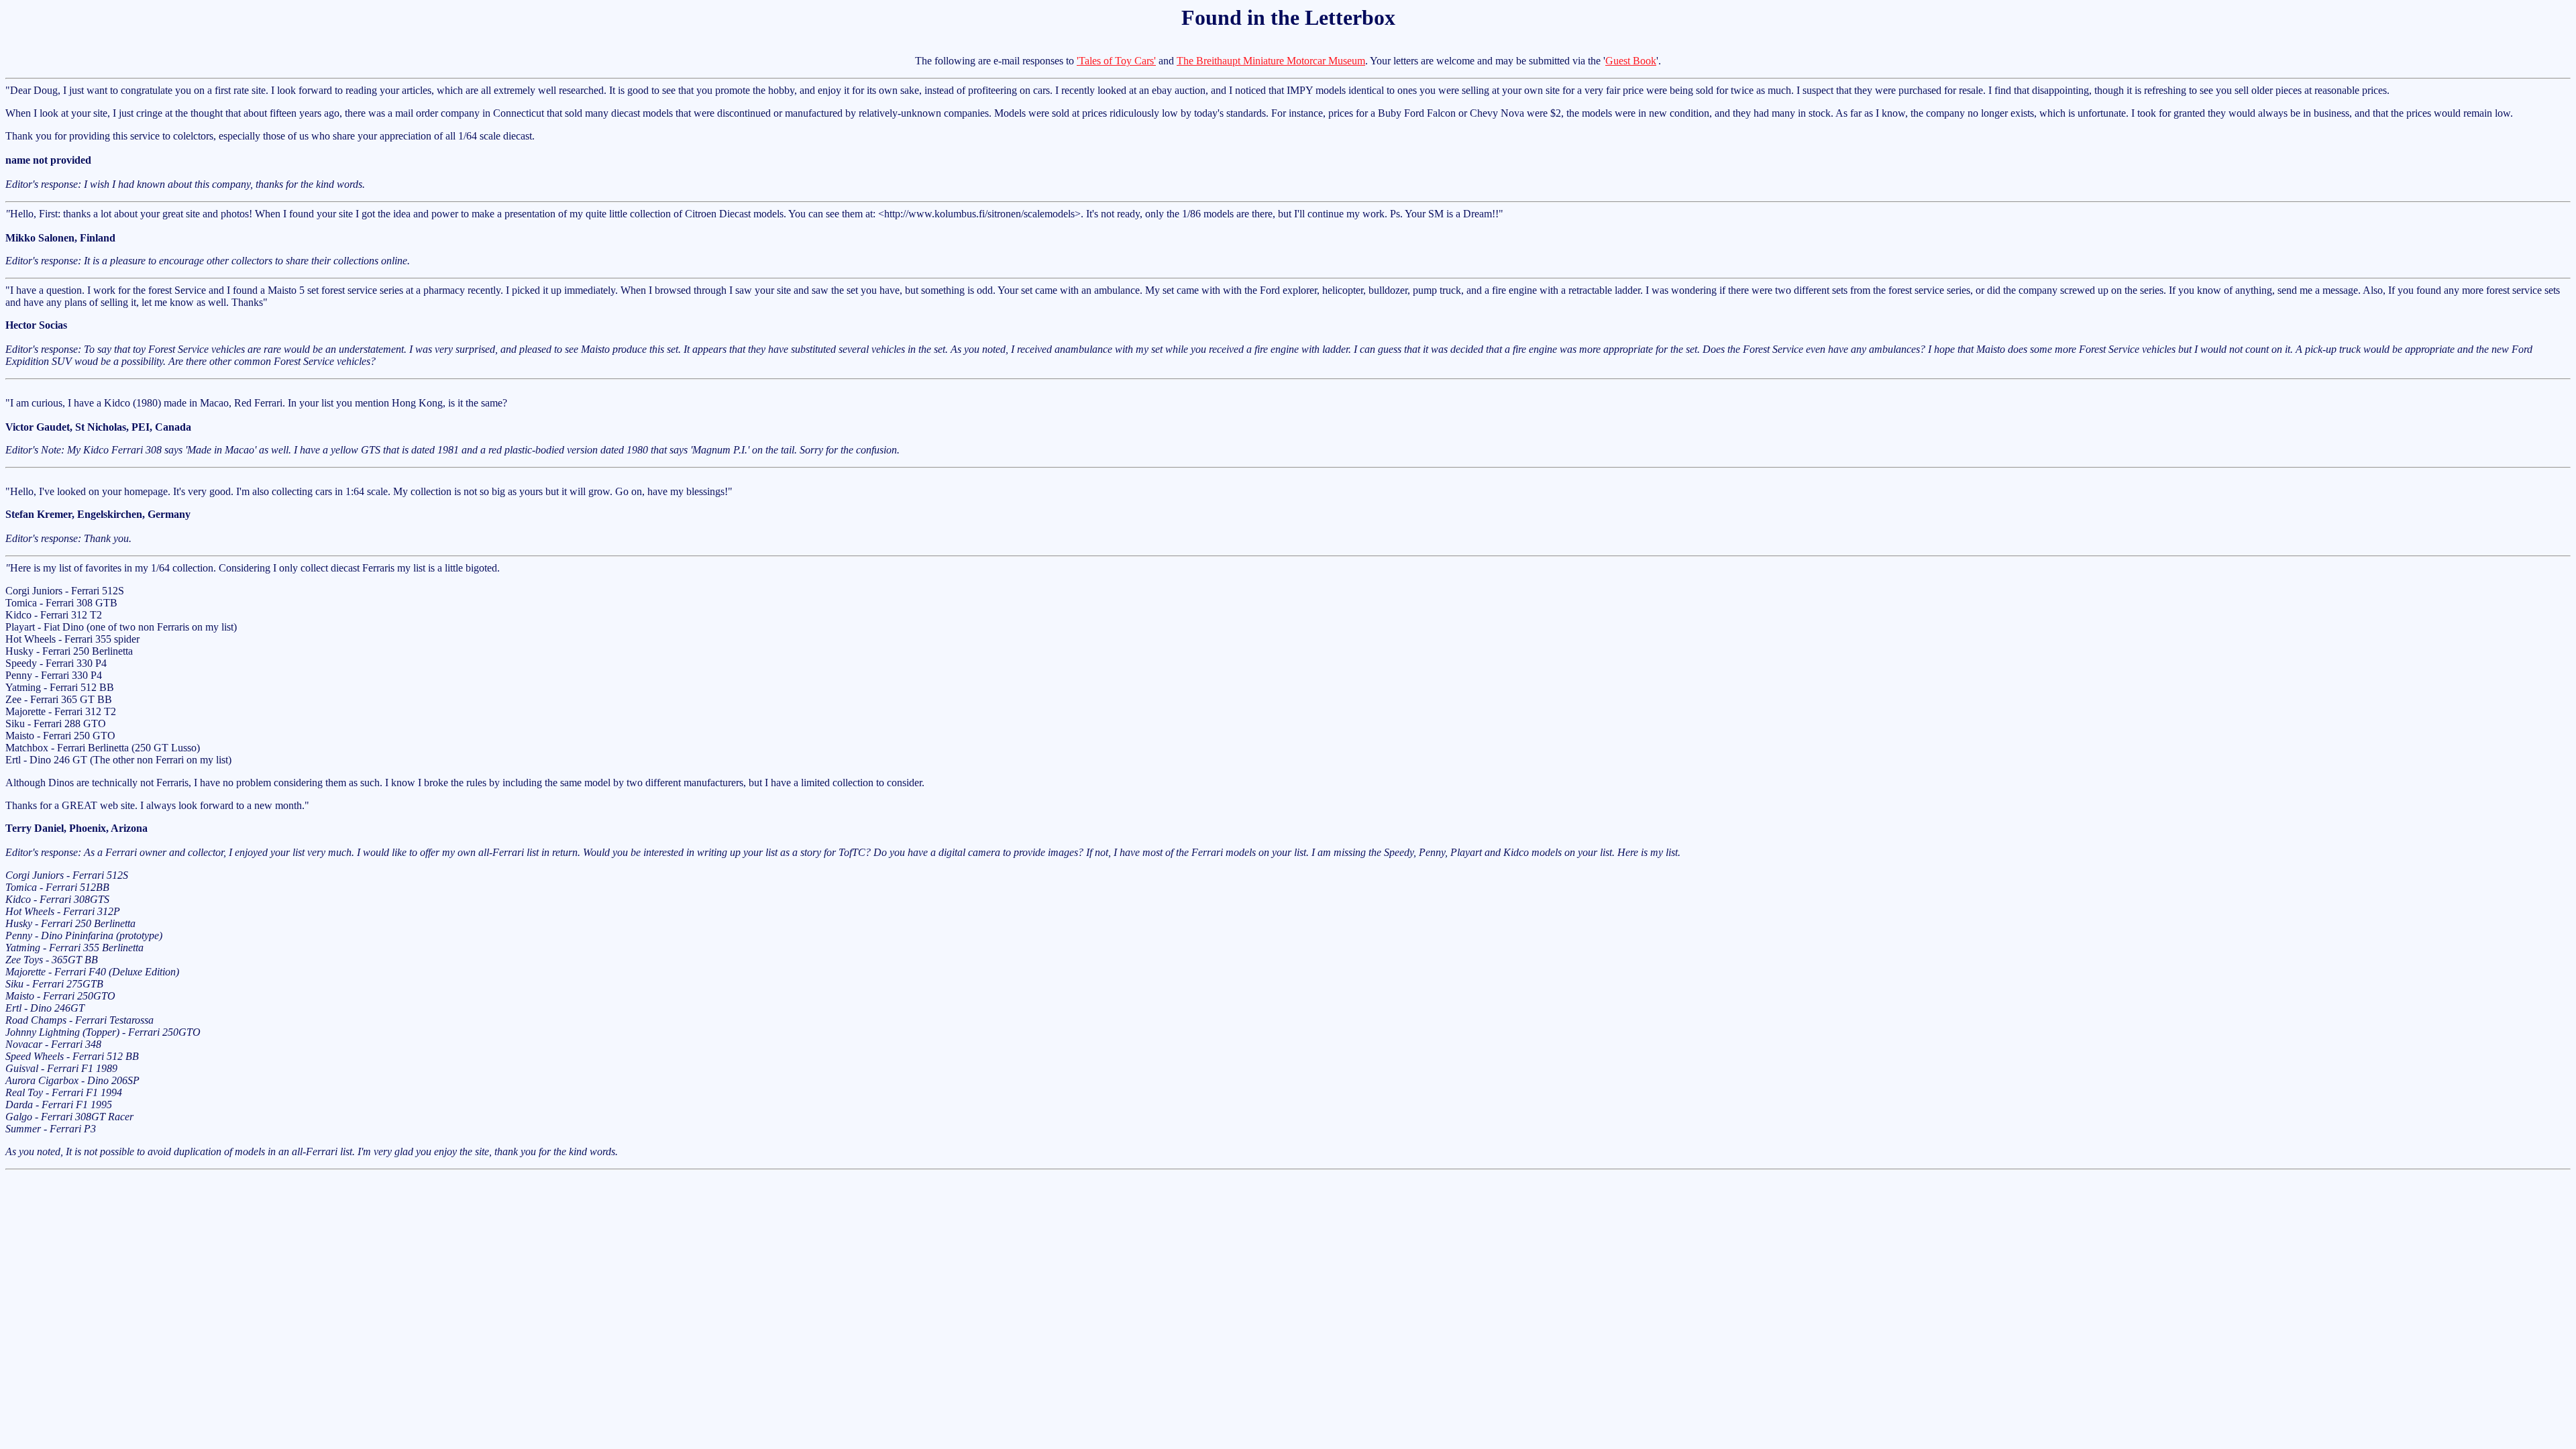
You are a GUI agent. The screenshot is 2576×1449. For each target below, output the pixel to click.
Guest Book (1631, 61)
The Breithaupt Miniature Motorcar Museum (1271, 61)
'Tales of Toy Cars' (1116, 61)
